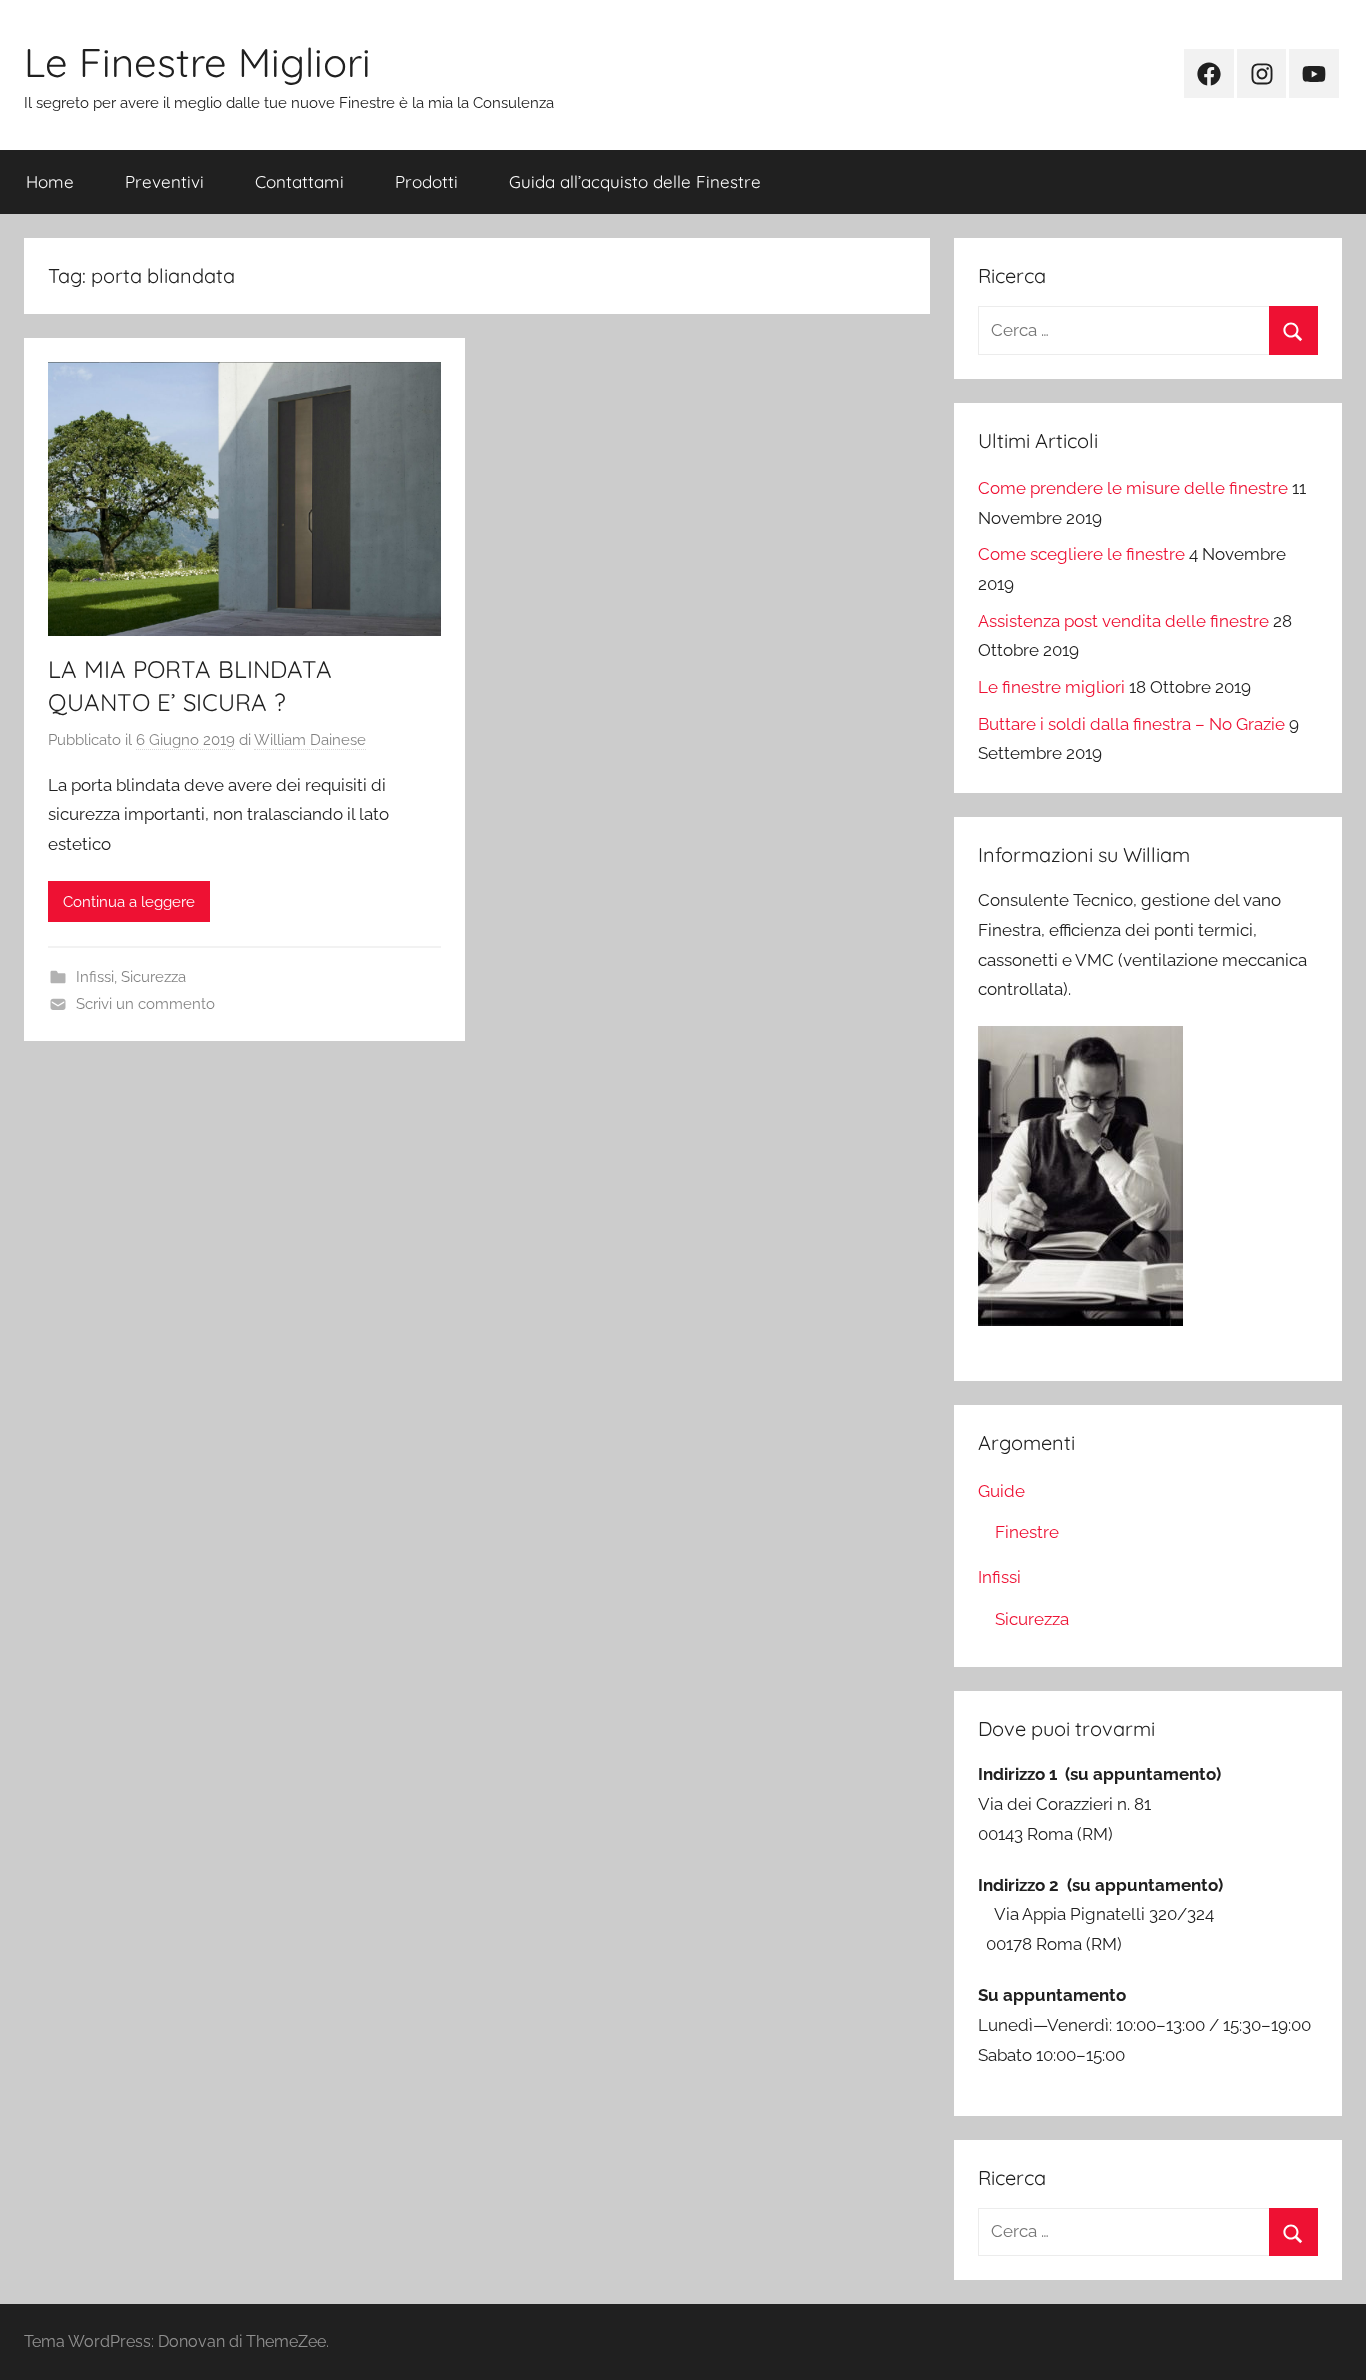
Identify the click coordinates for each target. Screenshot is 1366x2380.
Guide (1001, 1491)
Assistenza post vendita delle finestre (1123, 621)
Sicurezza (153, 977)
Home (50, 181)
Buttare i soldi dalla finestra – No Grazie (1131, 724)
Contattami (299, 181)
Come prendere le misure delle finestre (1133, 488)
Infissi (95, 977)
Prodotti (426, 181)
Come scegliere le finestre (1081, 554)
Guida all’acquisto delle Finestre (635, 181)
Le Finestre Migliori (197, 62)
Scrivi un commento (145, 1004)
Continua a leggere (129, 902)
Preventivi (164, 181)
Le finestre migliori (1051, 687)
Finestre (1027, 1532)
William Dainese (310, 740)
